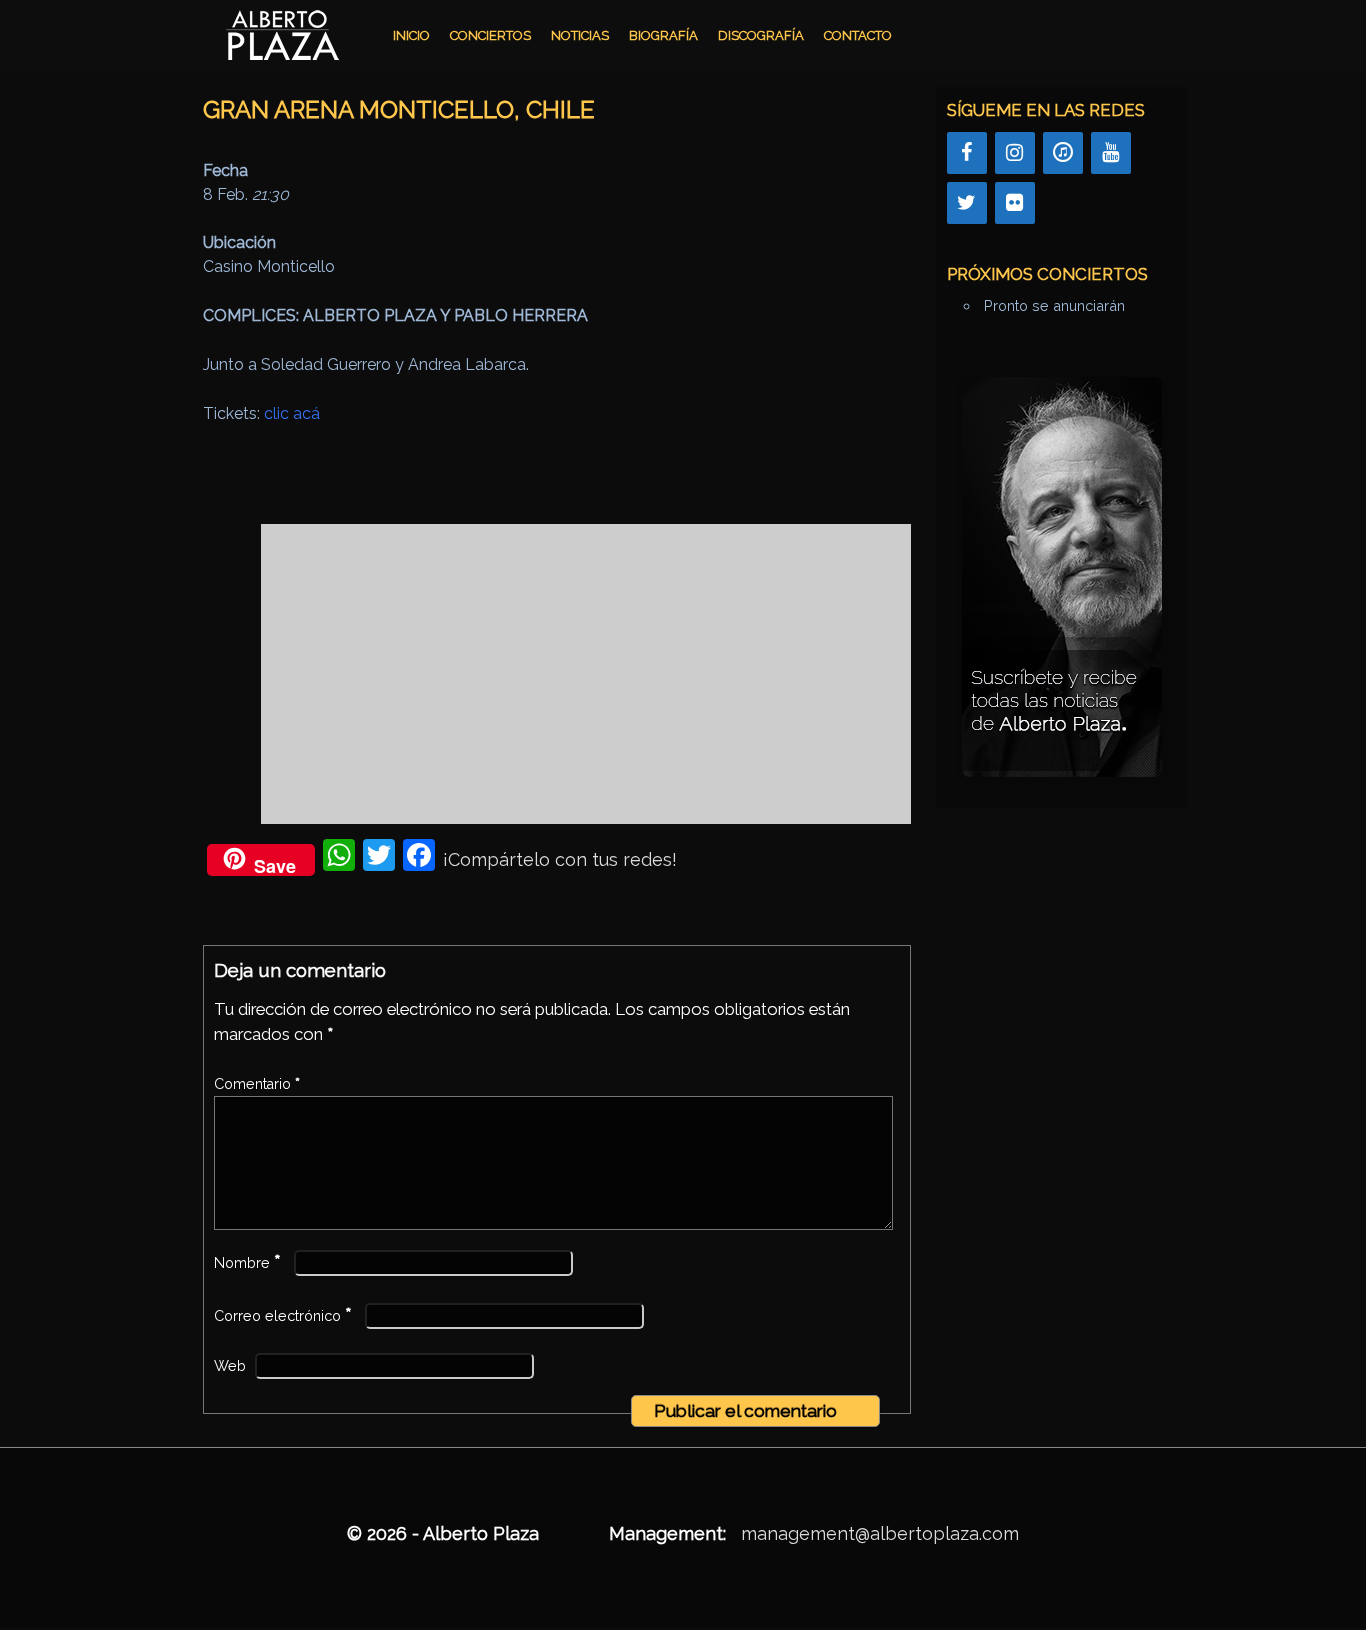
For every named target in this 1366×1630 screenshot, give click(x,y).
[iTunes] (1063, 153)
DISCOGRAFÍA (761, 35)
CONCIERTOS (490, 35)
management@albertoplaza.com (880, 1533)
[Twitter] (967, 203)
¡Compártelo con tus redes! (560, 859)
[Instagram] (1015, 153)
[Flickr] (1015, 203)
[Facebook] (967, 153)
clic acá (292, 413)
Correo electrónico (283, 1316)
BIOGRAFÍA (663, 35)
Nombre (247, 1263)
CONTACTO (858, 35)
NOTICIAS (580, 35)
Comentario (257, 1084)
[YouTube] (1111, 153)
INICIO (411, 35)
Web (230, 1366)
